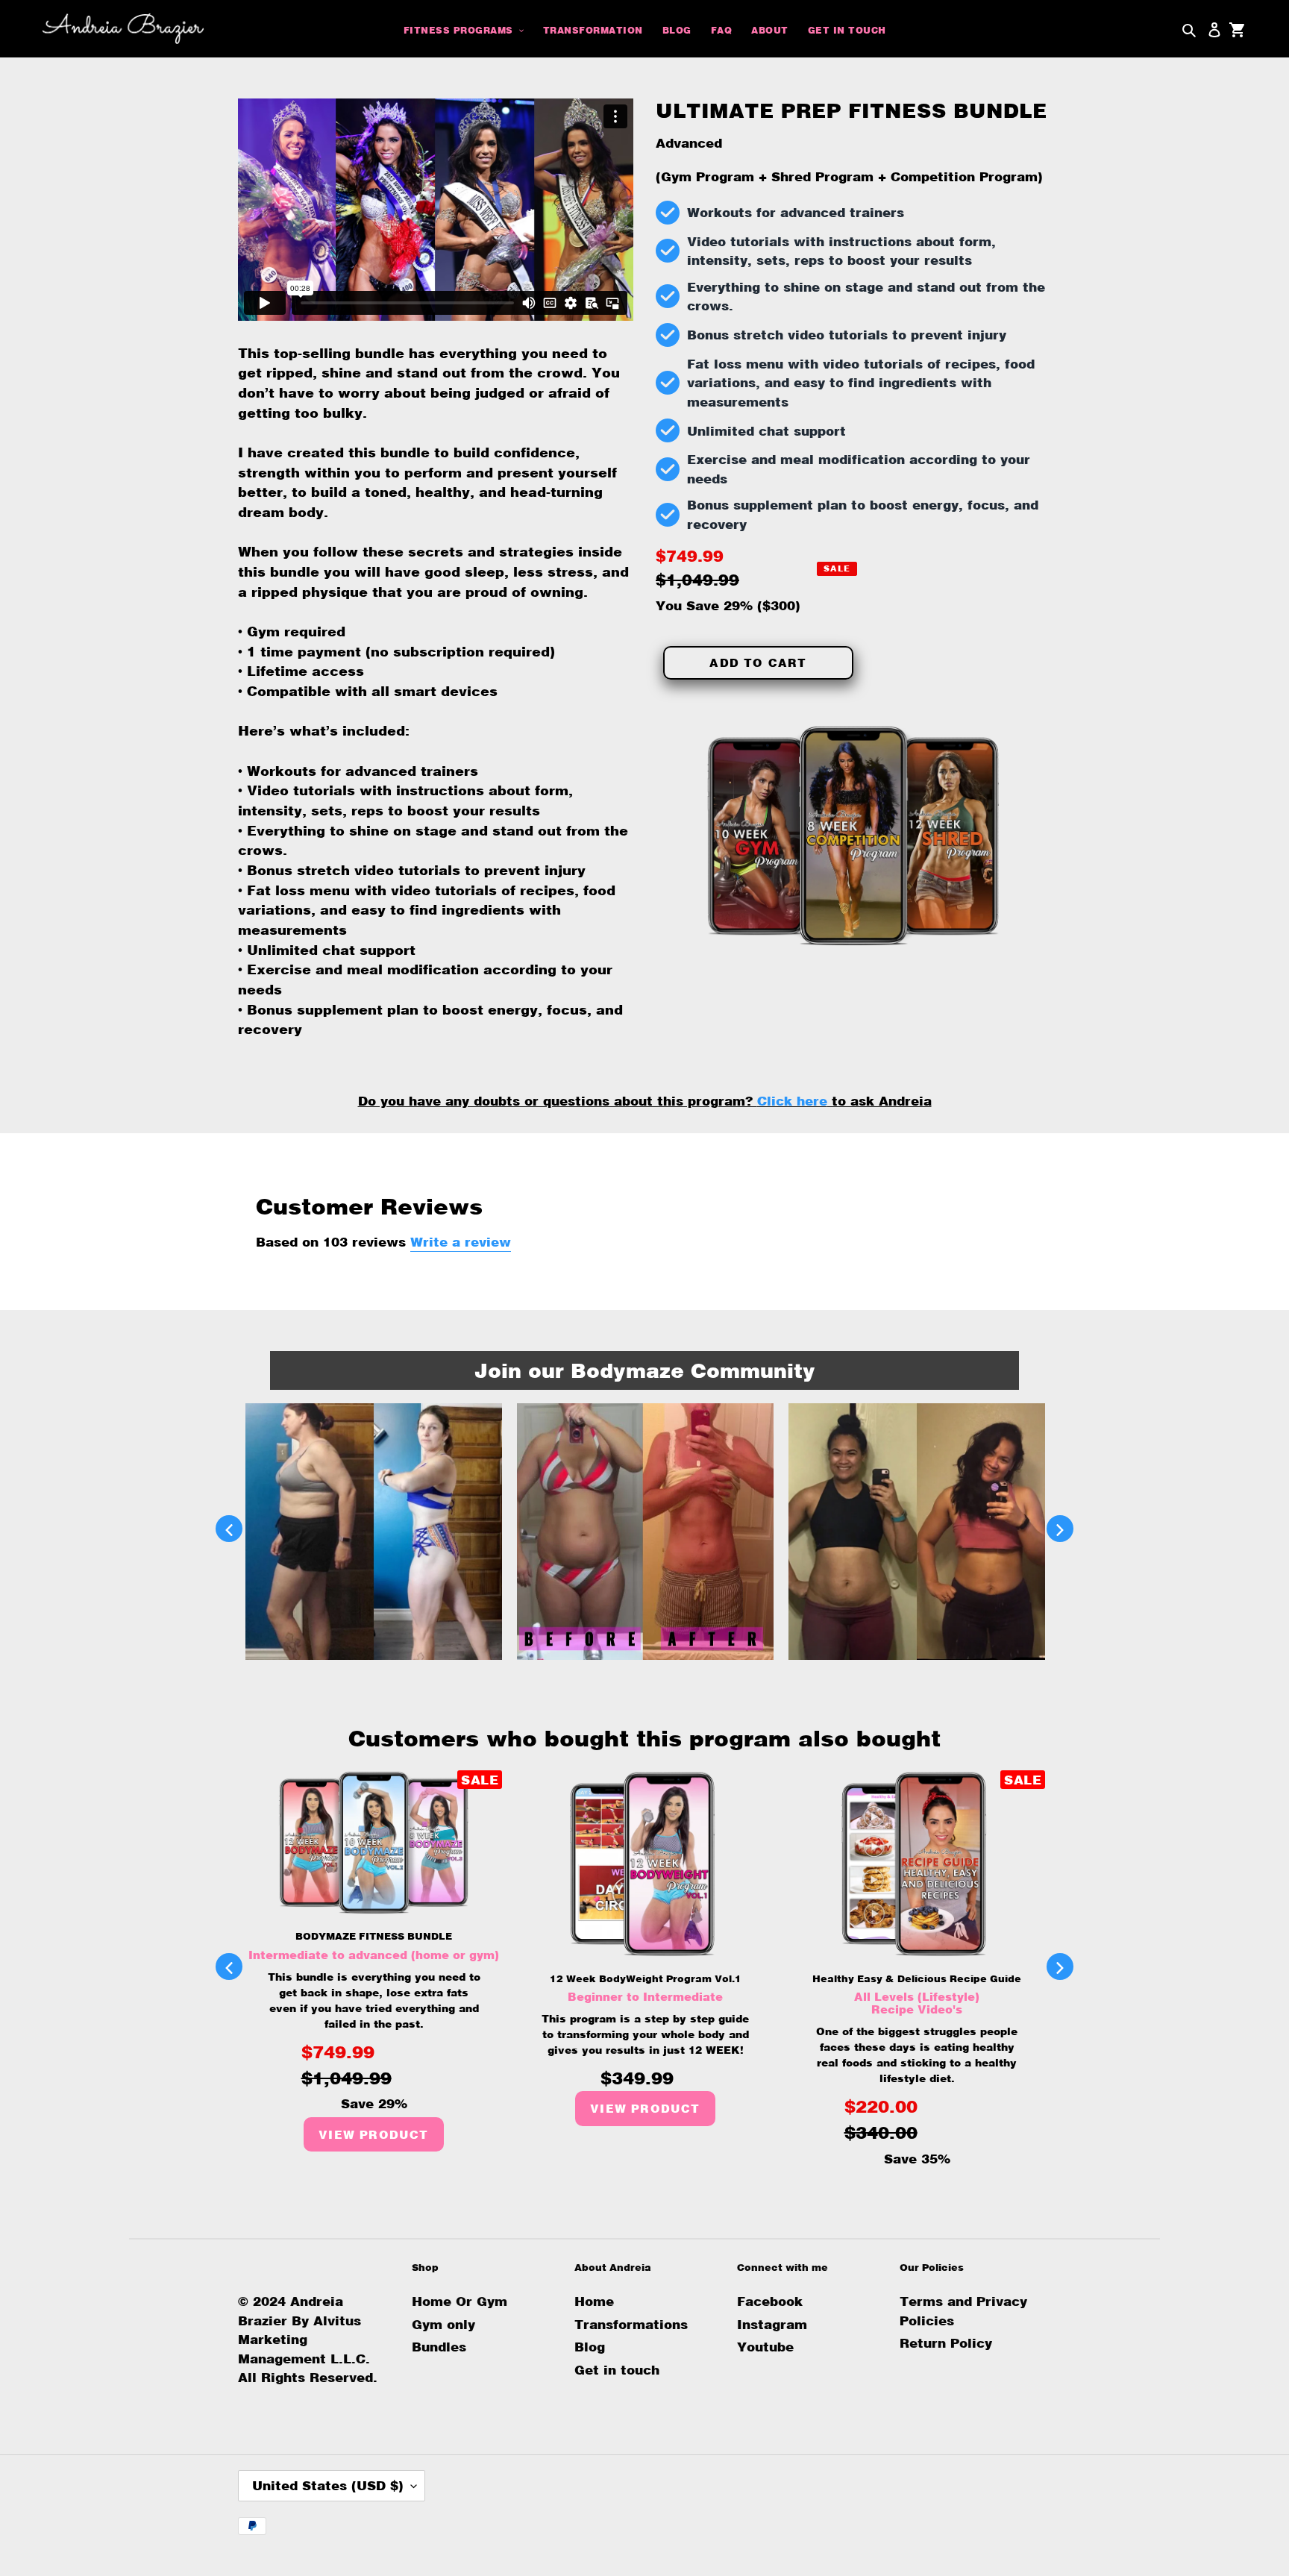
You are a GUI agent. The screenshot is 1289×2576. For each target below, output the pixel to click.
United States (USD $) (328, 2485)
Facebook (770, 2301)
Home (594, 2301)
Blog (590, 2347)
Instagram (772, 2324)
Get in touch (617, 2370)
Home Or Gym (460, 2301)
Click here (792, 1101)
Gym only (443, 2324)
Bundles (439, 2347)
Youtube (765, 2347)
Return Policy (946, 2343)
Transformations (631, 2324)
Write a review (461, 1242)
